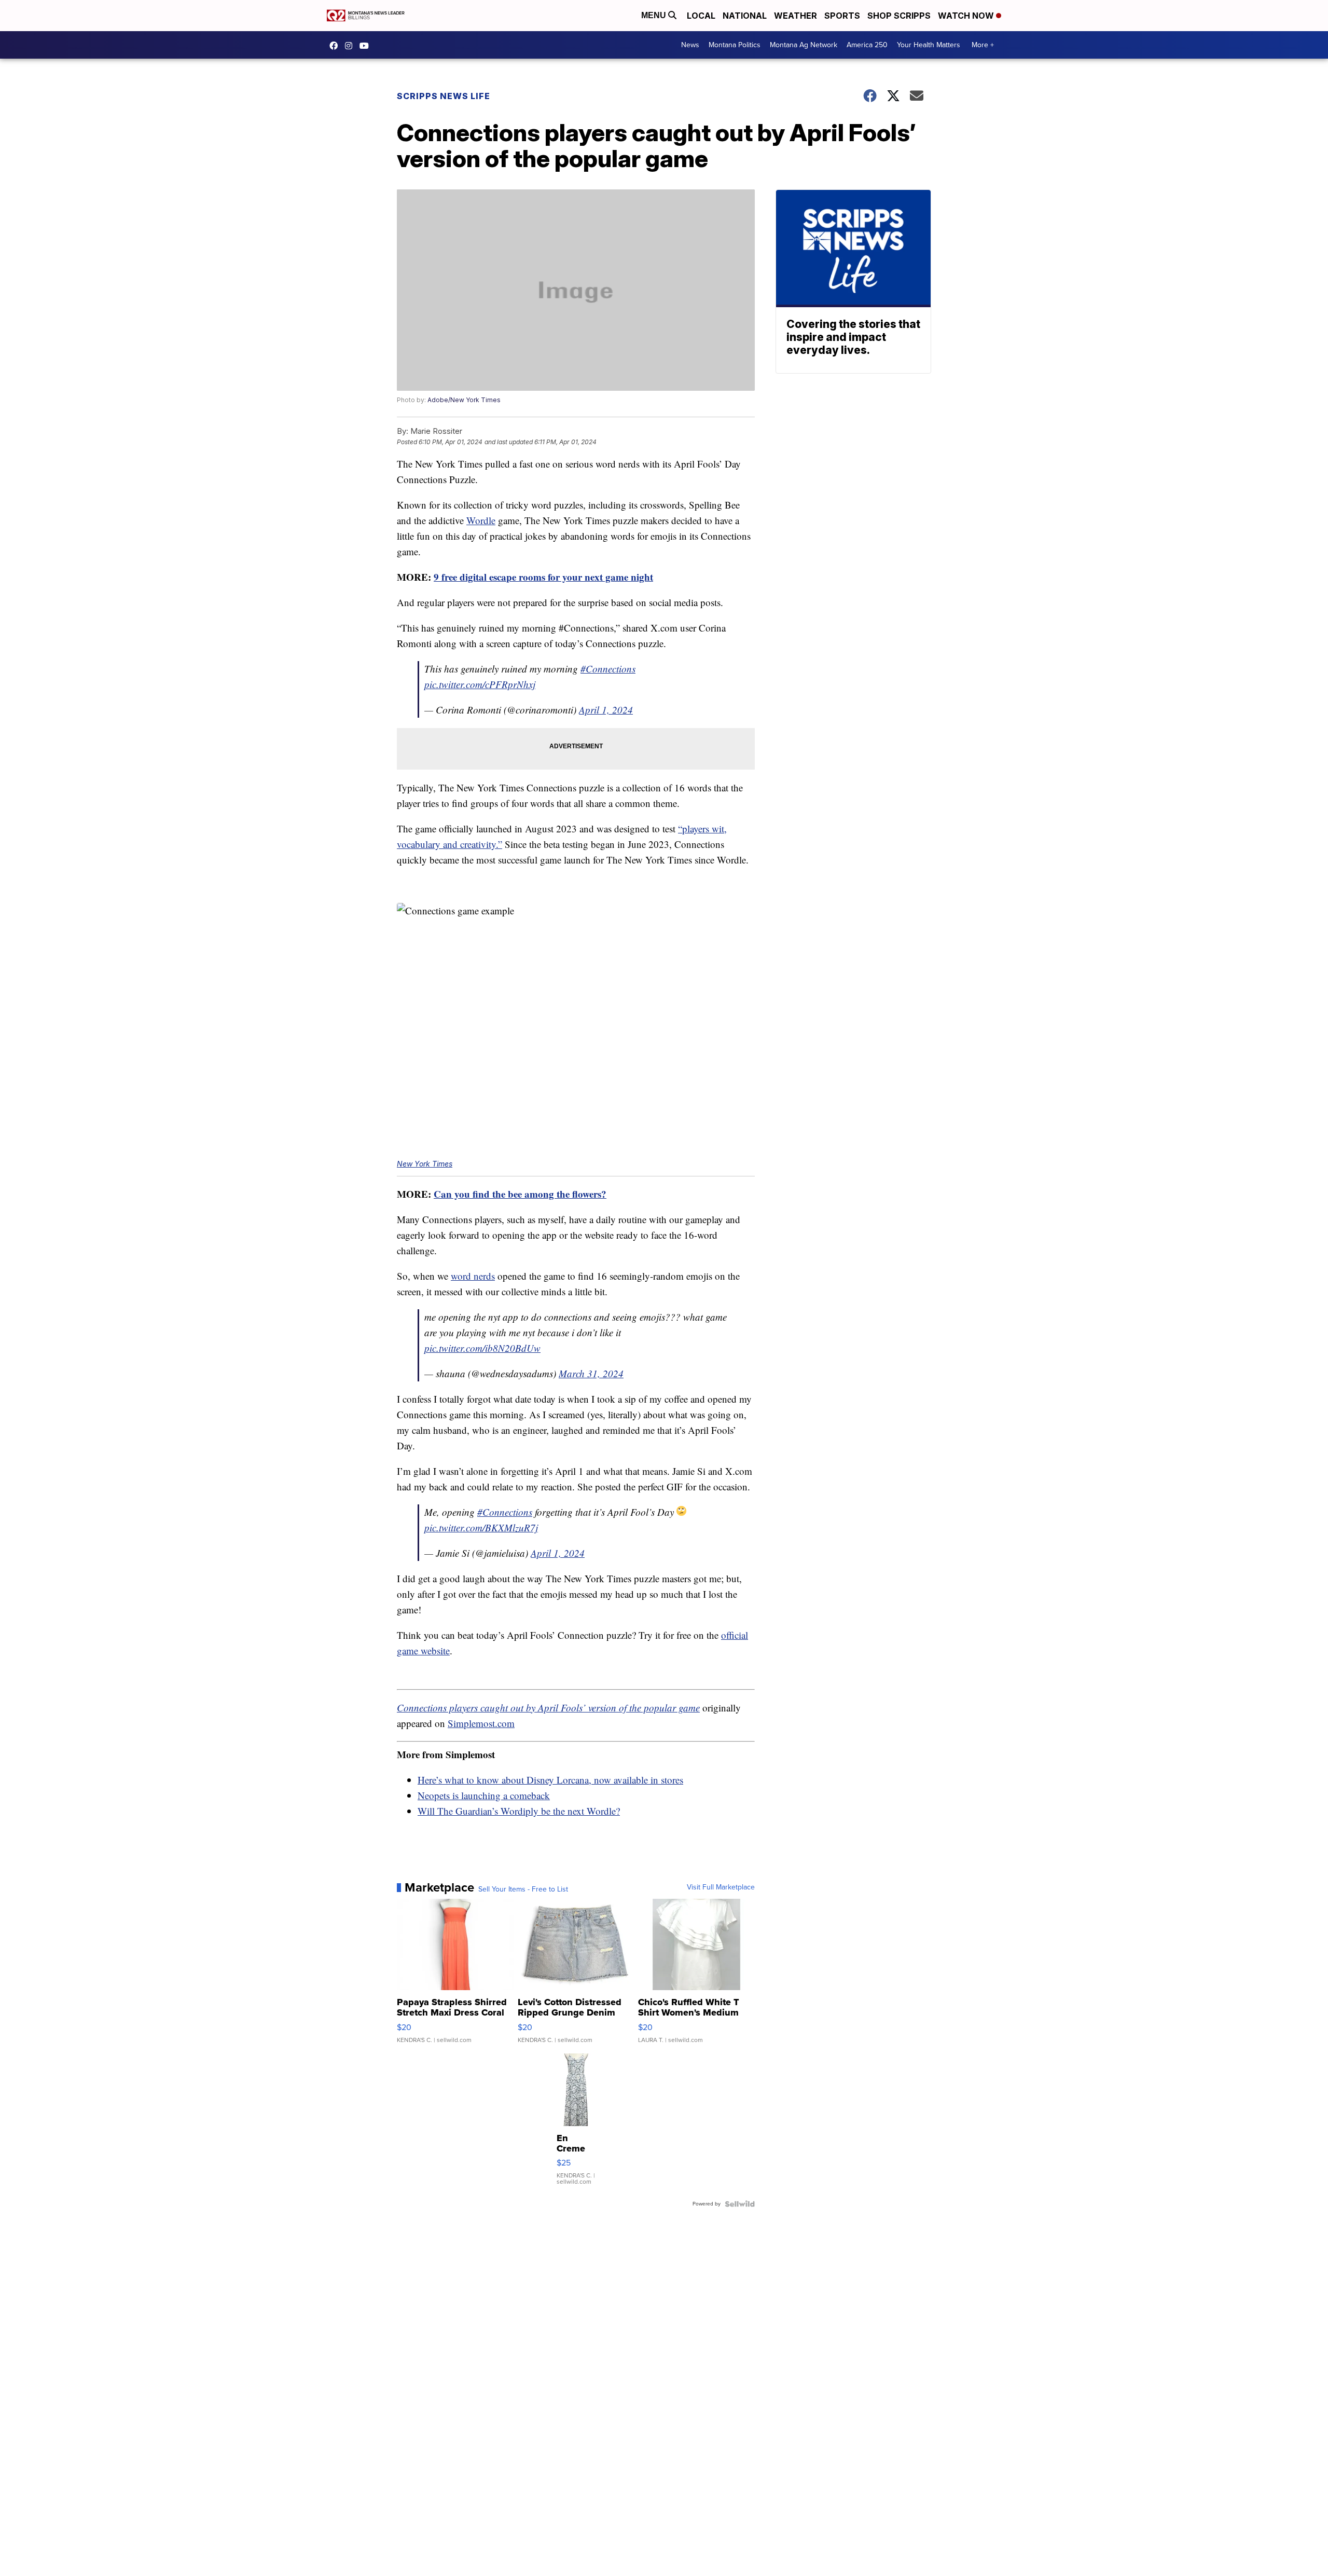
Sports (842, 16)
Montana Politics (735, 45)
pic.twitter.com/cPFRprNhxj (480, 684)
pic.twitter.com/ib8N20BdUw (482, 1348)
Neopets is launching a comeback (484, 1795)
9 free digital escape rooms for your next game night (543, 577)
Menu (655, 15)
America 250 (867, 45)
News (690, 45)
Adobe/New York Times (464, 400)
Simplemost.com (481, 1723)
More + (983, 45)
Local (701, 16)
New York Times (425, 1164)
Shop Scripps (899, 16)
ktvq (351, 46)
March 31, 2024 (591, 1373)
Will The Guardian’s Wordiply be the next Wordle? (519, 1811)
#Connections (608, 669)
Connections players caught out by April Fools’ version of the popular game (548, 1708)
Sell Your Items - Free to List (523, 1889)
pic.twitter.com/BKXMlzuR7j (481, 1527)
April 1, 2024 (606, 710)
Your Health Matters (929, 45)
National (745, 16)
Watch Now (967, 16)
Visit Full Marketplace (721, 1887)
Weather (796, 16)
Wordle (481, 520)
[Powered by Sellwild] (740, 2204)
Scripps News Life (444, 96)
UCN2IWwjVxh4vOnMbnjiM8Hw (367, 46)
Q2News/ (336, 46)
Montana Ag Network (804, 45)
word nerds (473, 1276)
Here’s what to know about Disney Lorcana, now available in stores (550, 1780)
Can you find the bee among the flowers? (520, 1194)
